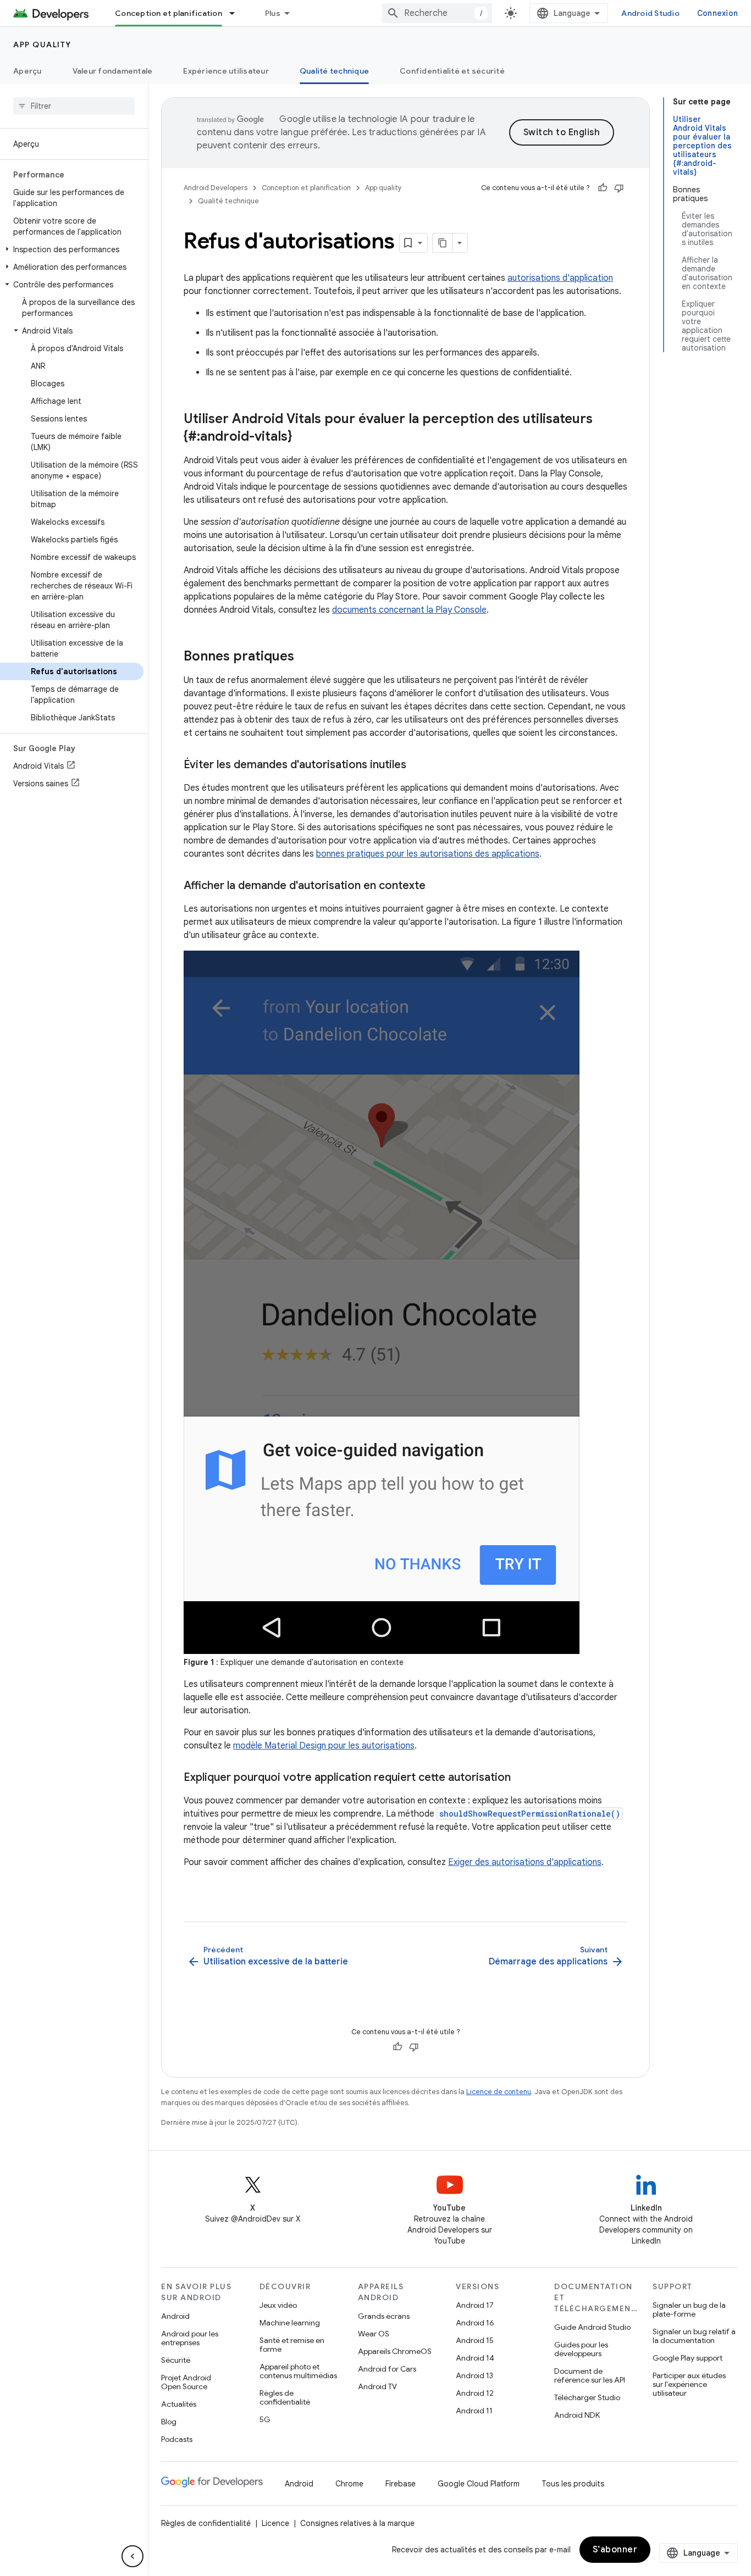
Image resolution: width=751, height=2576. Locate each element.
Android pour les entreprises (190, 2338)
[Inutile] (619, 188)
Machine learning (290, 2323)
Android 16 (475, 2323)
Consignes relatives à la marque (357, 2523)
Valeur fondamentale (113, 71)
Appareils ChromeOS (395, 2351)
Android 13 (474, 2375)
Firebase (401, 2484)
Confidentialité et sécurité (452, 71)
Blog (169, 2422)
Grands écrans (384, 2316)
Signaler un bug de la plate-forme (689, 2309)
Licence (275, 2523)
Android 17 (475, 2305)
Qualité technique (334, 71)
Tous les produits (573, 2484)
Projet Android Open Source (186, 2382)
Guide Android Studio (592, 2327)
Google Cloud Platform (479, 2484)
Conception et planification (169, 13)
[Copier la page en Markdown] (443, 243)
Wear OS (374, 2334)
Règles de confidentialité (285, 2397)
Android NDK (577, 2415)
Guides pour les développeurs (581, 2349)
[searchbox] (74, 106)
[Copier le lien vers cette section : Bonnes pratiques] (305, 657)
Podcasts (177, 2439)
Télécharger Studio (587, 2397)
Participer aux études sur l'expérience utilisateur (689, 2384)
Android (175, 2316)
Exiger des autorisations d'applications (525, 1862)
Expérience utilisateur (226, 71)
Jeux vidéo (278, 2305)
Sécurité (176, 2360)
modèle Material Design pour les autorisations (324, 1746)
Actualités (179, 2404)
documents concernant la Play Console (409, 610)
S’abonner (615, 2550)
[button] (72, 249)
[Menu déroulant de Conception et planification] (237, 13)
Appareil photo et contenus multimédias (298, 2371)
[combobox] (437, 13)
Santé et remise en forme (292, 2345)
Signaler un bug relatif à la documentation (694, 2336)
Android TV (377, 2386)
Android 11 (474, 2411)
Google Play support (688, 2358)
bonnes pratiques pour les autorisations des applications (428, 854)
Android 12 (475, 2393)
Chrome (349, 2484)
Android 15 (475, 2340)
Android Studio (650, 13)
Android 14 (475, 2358)
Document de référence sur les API (590, 2375)
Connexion (717, 13)
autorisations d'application (560, 278)
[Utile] (603, 188)
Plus (273, 13)
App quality (42, 45)
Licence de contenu (499, 2092)
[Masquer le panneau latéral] (132, 2556)
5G (265, 2419)
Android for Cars (387, 2369)
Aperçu (27, 71)
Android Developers (216, 188)
